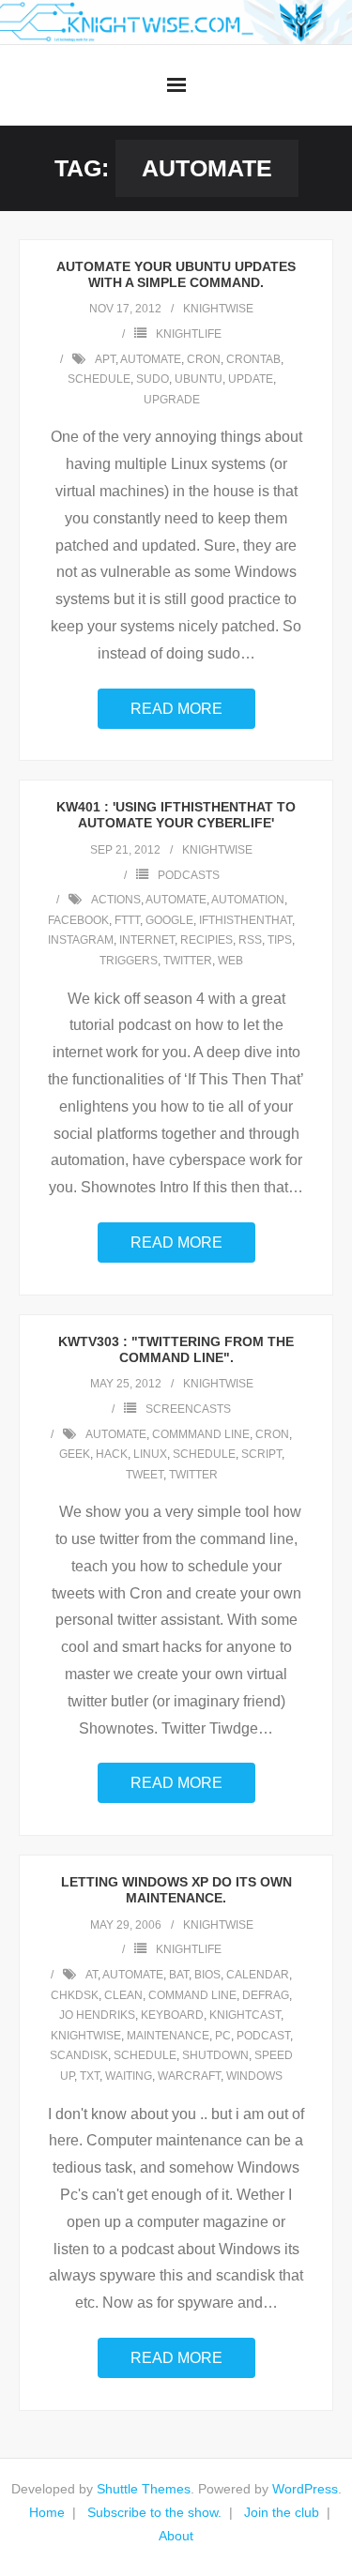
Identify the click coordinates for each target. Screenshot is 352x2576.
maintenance (168, 2036)
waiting (129, 2076)
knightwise (218, 309)
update (251, 379)
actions (116, 900)
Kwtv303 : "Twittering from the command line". (176, 1349)
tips (280, 940)
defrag (266, 1995)
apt (105, 359)
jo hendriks (97, 2015)
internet (147, 940)
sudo (153, 379)
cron (204, 359)
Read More (176, 709)
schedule (99, 379)
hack (112, 1454)
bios (207, 1975)
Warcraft (189, 2076)
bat (179, 1975)
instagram (81, 940)
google (169, 920)
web (230, 961)
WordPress (305, 2489)
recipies (207, 940)
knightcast (245, 2015)
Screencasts (188, 1409)
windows (254, 2076)
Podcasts (189, 875)
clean (123, 1995)
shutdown (215, 2055)
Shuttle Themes (144, 2489)
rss (250, 940)
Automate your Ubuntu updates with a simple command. (176, 274)
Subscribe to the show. (154, 2512)
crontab (253, 359)
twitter (188, 961)
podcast (263, 2036)
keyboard (172, 2015)
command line (192, 1995)
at (92, 1975)
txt (90, 2076)
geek (75, 1454)
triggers (129, 961)
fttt (127, 920)
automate (151, 359)
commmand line (201, 1434)
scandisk (79, 2055)
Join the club (282, 2512)
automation (248, 900)
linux (150, 1454)
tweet (145, 1475)
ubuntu (199, 379)
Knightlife (189, 334)
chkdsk (75, 1995)
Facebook (78, 920)
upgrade (172, 400)
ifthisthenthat (245, 920)
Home (47, 2512)
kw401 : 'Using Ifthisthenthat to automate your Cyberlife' (176, 815)
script (261, 1454)
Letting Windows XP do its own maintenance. (176, 1890)
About (176, 2536)
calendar (258, 1975)
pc (223, 2036)
